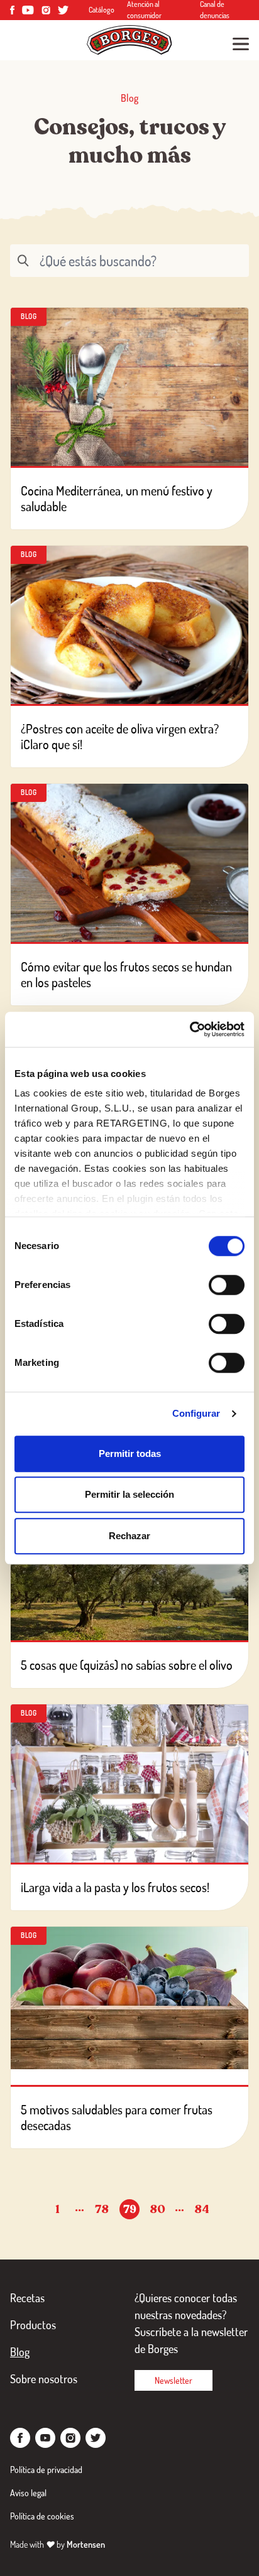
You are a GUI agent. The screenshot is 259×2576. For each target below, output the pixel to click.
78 (102, 2209)
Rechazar (129, 1536)
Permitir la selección (129, 1494)
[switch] (227, 1285)
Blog (20, 2352)
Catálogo (102, 10)
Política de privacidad (46, 2470)
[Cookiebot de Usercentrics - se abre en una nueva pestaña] (190, 1029)
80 (157, 2209)
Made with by (58, 2544)
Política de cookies (42, 2516)
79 (130, 2209)
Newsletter (174, 2380)
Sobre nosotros (44, 2379)
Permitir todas (130, 1453)
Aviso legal (28, 2493)
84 (202, 2209)
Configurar (196, 1413)
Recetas (27, 2298)
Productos (33, 2325)
